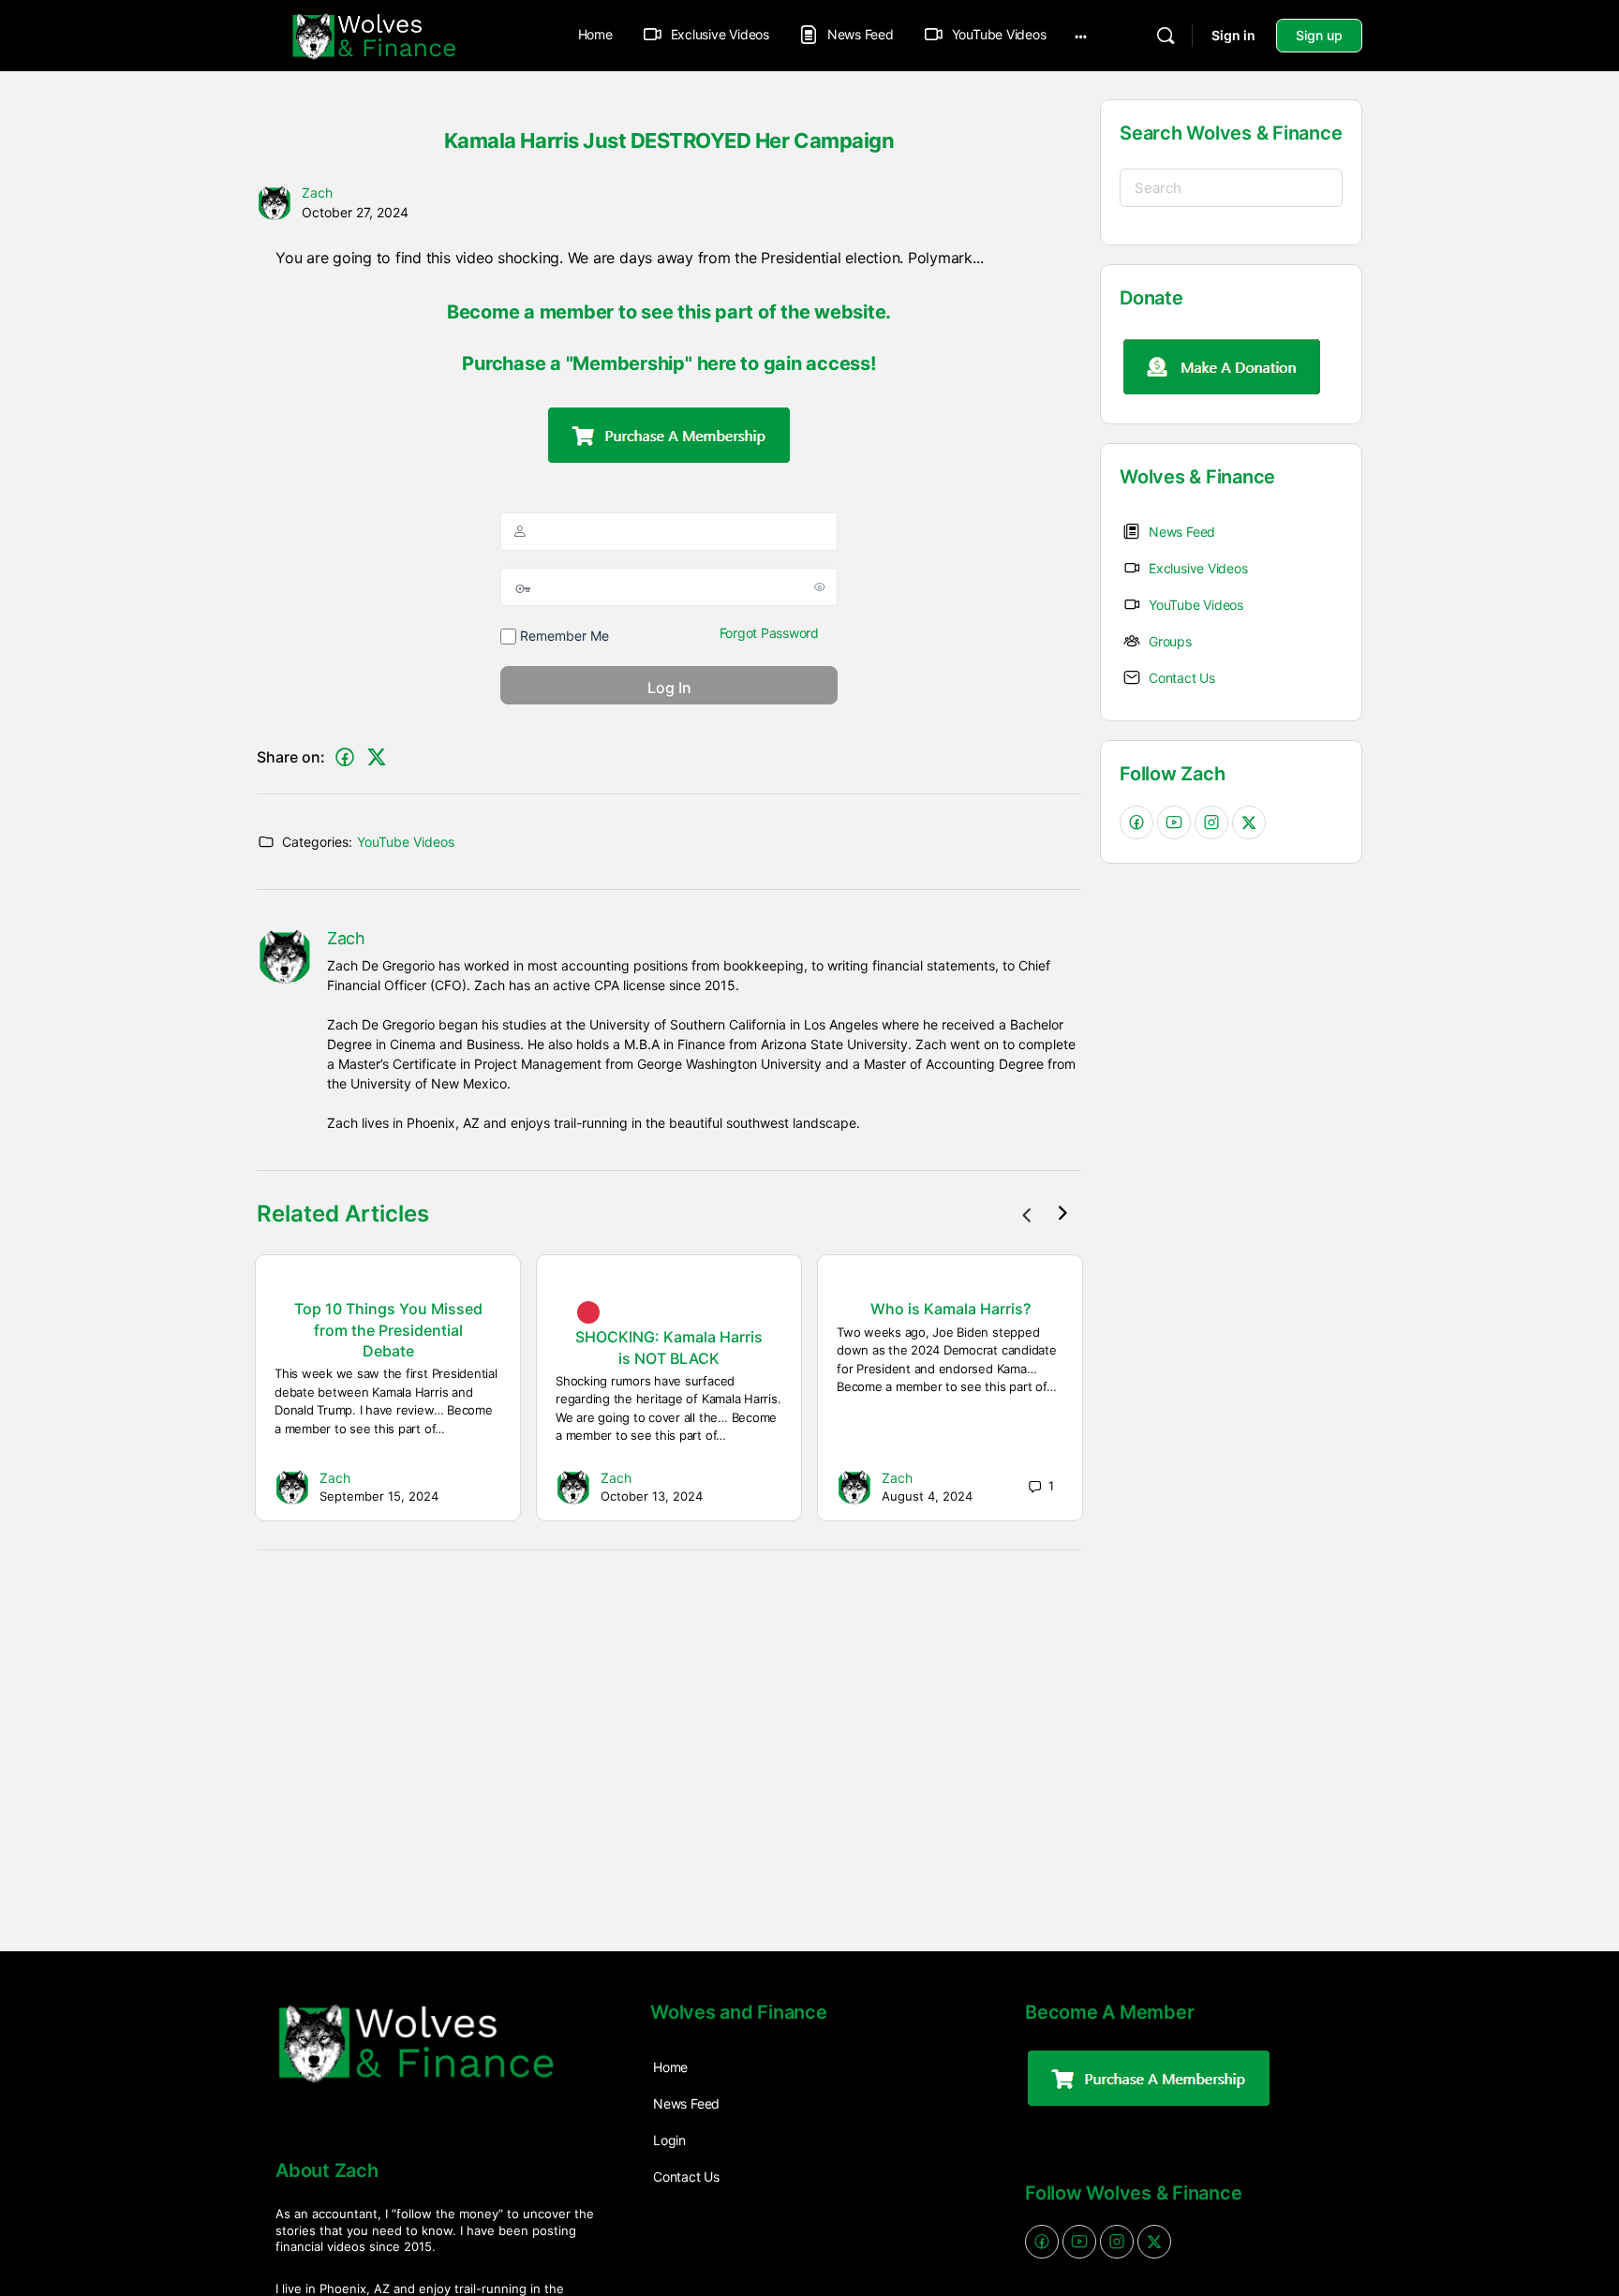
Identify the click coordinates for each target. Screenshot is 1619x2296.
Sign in (1233, 35)
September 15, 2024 (379, 1496)
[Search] (1166, 36)
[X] (1249, 822)
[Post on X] (377, 757)
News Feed (686, 2103)
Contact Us (686, 2177)
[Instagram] (1211, 822)
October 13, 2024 (652, 1496)
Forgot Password (769, 633)
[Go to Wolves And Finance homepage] (374, 34)
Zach (317, 193)
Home (595, 34)
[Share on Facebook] (345, 757)
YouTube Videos (406, 842)
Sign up (1319, 35)
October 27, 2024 (355, 212)
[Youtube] (1174, 822)
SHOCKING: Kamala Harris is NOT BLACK (669, 1347)
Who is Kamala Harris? (951, 1309)
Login (669, 2140)
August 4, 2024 (927, 1496)
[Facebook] (1136, 822)
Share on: (291, 757)
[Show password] (820, 586)
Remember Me (563, 636)
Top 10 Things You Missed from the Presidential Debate (388, 1330)
